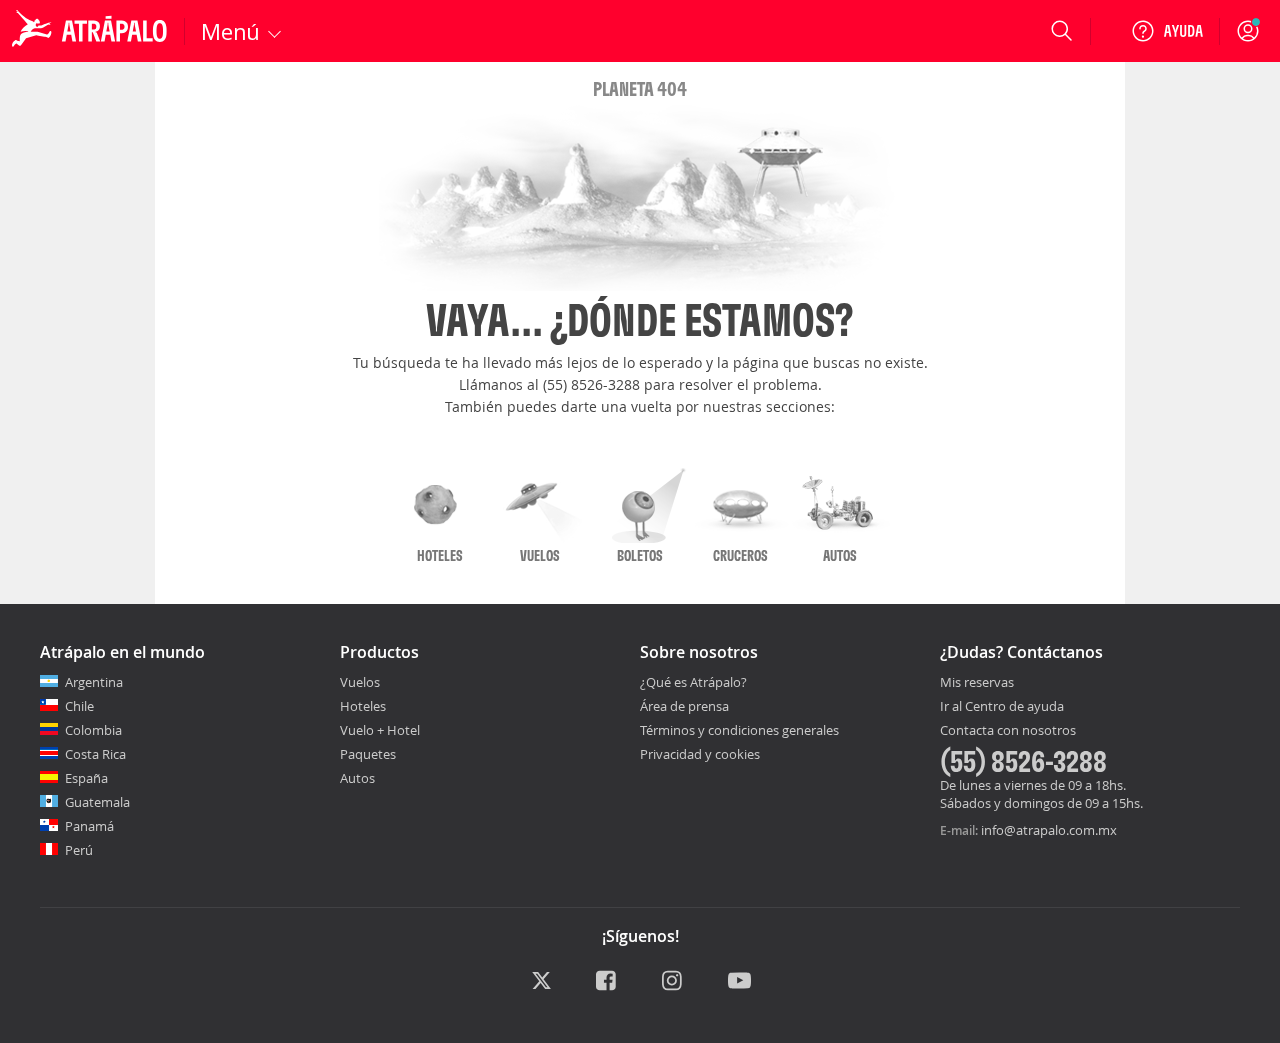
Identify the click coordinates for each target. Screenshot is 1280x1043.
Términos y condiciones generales (739, 730)
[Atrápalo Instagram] (673, 981)
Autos (357, 778)
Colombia (93, 730)
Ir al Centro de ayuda (1002, 707)
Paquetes (368, 754)
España (86, 778)
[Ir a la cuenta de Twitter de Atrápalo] (541, 981)
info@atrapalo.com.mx (1049, 830)
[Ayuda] (1167, 31)
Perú (79, 850)
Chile (79, 706)
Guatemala (97, 802)
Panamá (89, 826)
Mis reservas (977, 683)
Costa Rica (95, 754)
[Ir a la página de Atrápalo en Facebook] (607, 981)
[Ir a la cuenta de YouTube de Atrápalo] (739, 981)
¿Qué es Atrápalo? (693, 682)
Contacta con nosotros (1008, 731)
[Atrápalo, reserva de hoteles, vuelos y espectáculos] (92, 31)
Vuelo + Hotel (380, 730)
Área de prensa (684, 706)
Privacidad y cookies (700, 754)
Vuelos (360, 682)
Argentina (94, 682)
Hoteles (363, 706)
